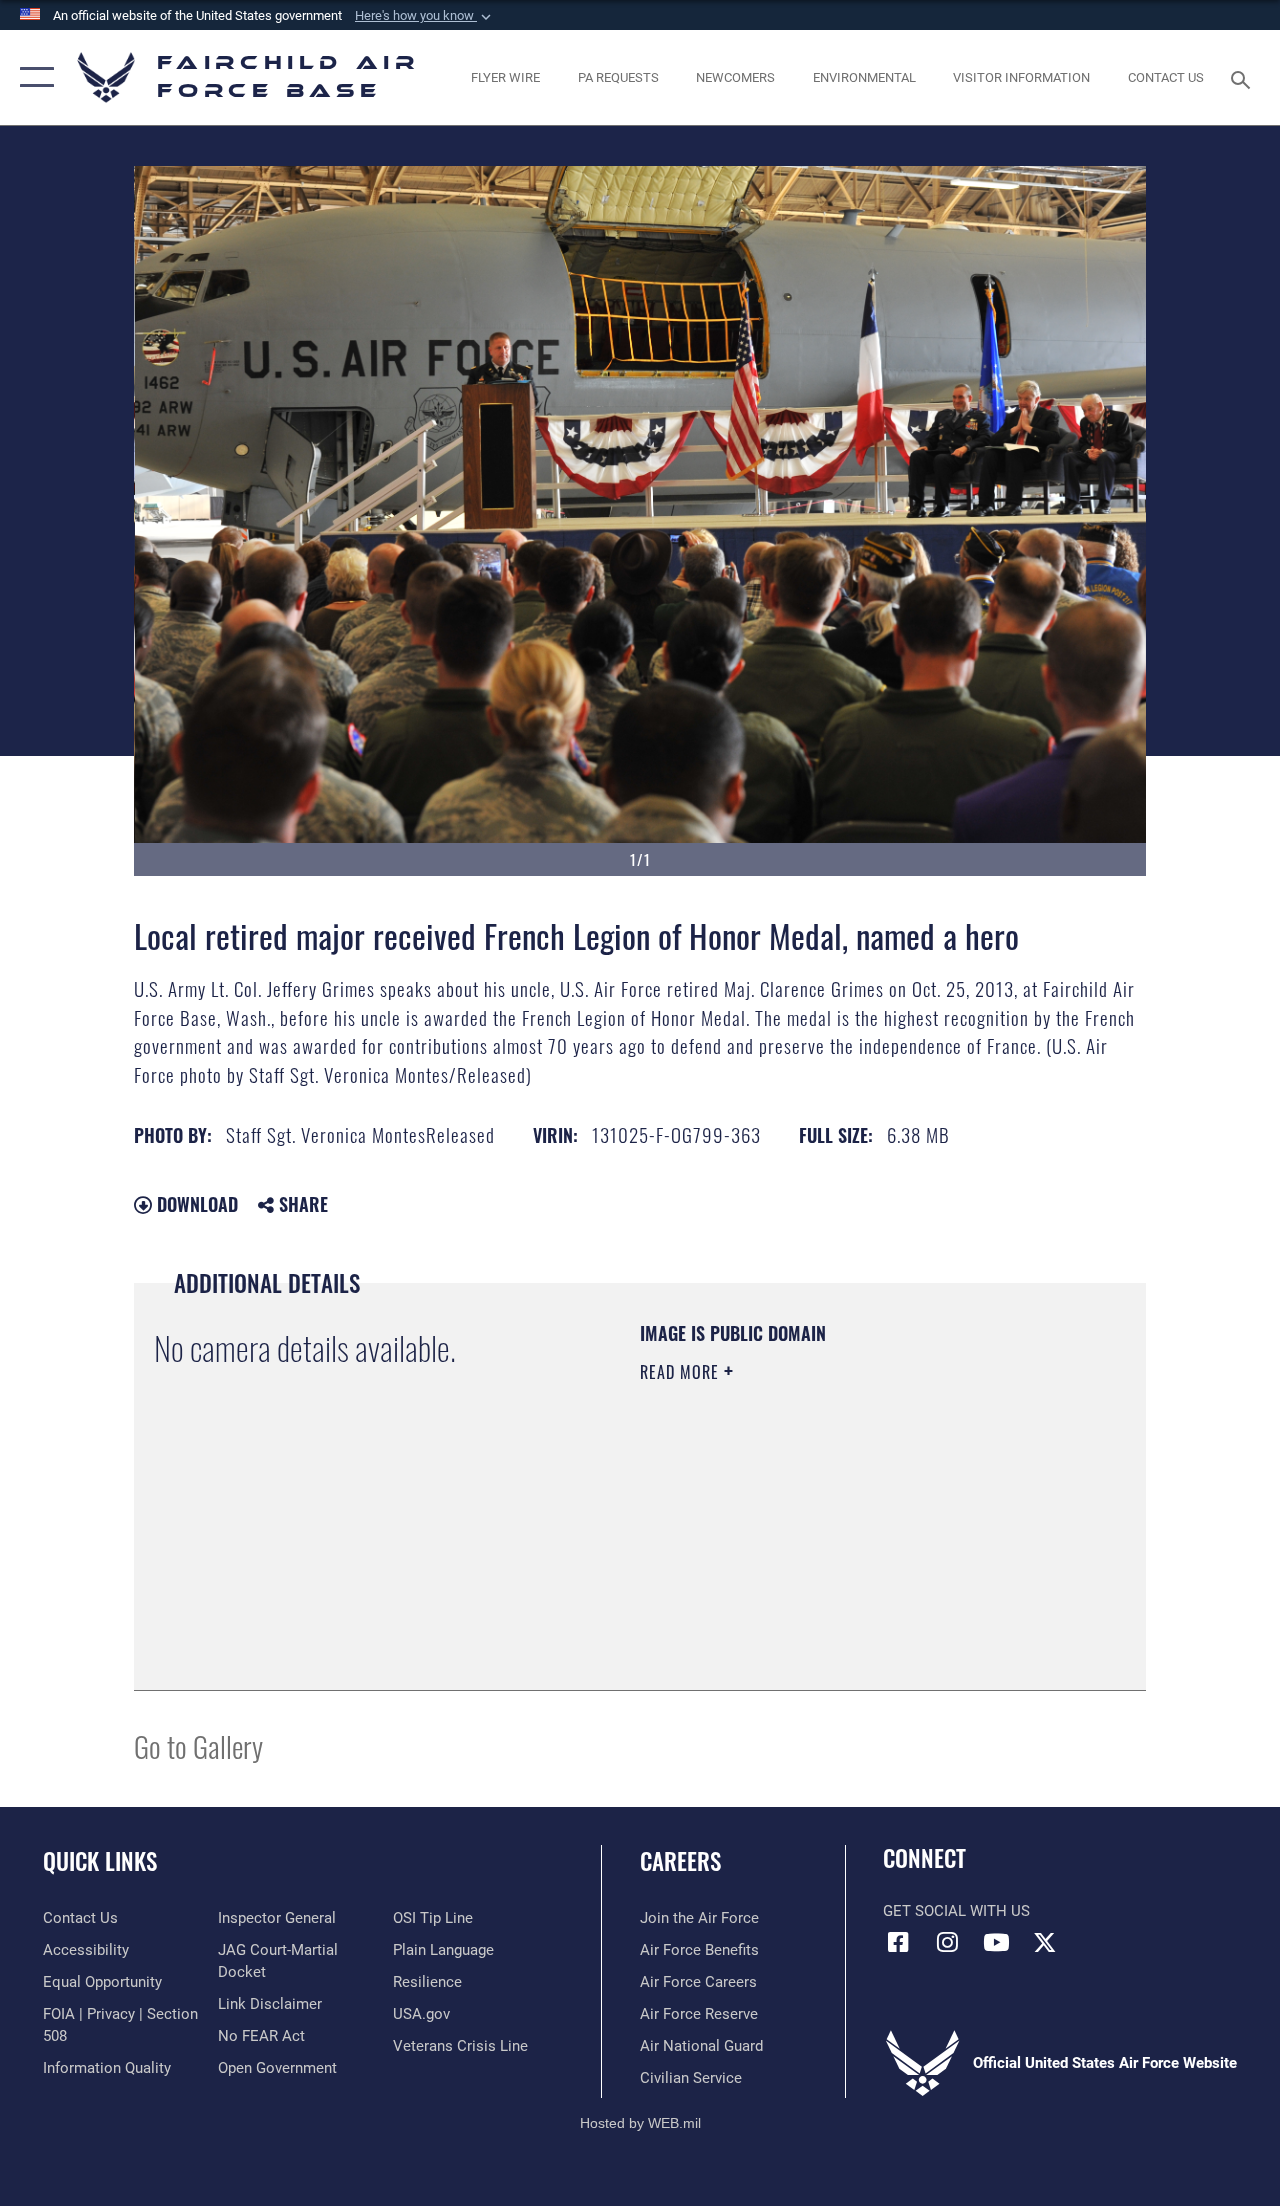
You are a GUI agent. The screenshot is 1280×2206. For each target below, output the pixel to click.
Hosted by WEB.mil (640, 2123)
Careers (680, 1861)
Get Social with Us (956, 1911)
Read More (682, 1372)
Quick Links (100, 1861)
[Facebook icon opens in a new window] (898, 1942)
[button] (425, 16)
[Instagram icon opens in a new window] (947, 1942)
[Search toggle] (1244, 77)
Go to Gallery (198, 1745)
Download (195, 1204)
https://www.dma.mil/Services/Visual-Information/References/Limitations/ (819, 1541)
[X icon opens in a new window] (1045, 1942)
